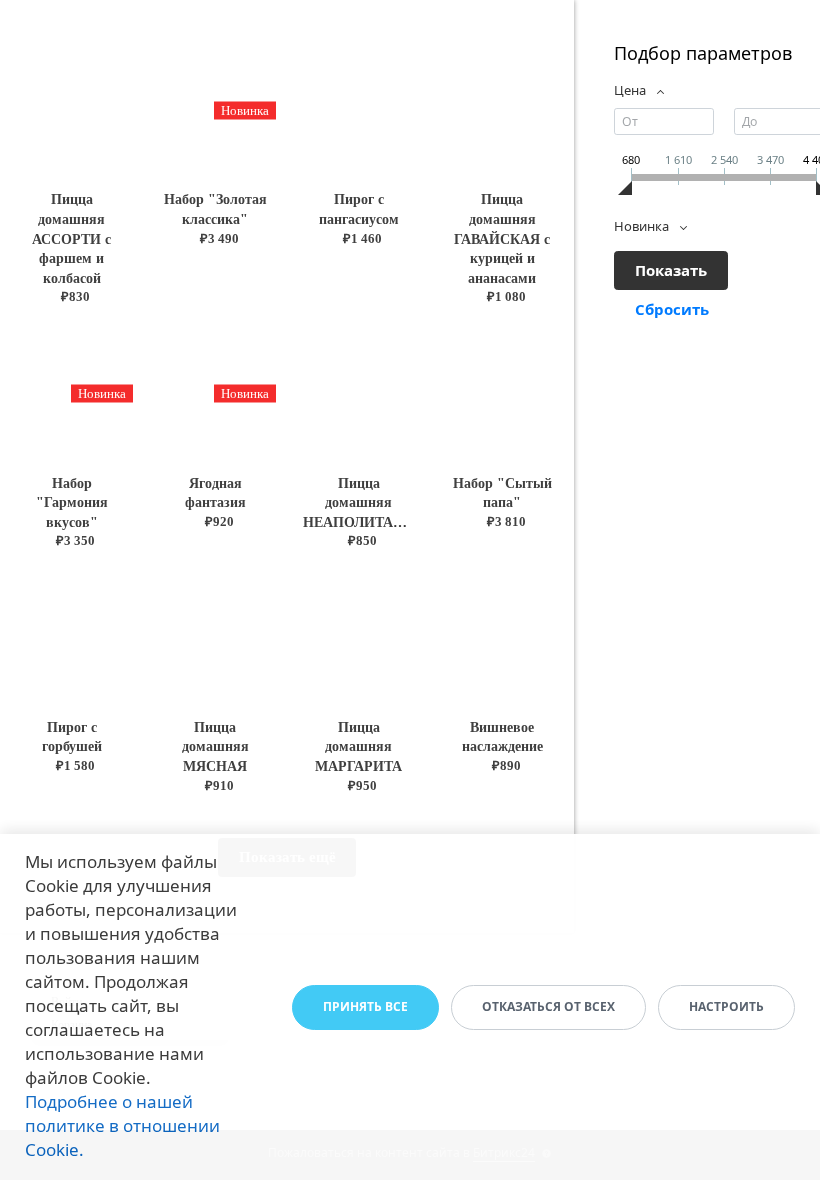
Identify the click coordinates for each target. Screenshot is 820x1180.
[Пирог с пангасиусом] (359, 110)
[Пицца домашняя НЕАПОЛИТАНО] (359, 393)
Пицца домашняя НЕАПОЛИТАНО (359, 503)
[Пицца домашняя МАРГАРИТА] (359, 637)
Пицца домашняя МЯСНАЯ (215, 747)
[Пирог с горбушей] (72, 637)
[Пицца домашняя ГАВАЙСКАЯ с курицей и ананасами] (503, 110)
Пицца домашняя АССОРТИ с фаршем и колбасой (71, 238)
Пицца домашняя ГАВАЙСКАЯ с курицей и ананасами (502, 238)
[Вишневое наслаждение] (503, 637)
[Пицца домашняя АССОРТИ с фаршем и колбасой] (72, 110)
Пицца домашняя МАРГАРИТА (358, 747)
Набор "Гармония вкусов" (72, 503)
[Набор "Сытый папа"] (503, 393)
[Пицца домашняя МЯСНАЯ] (216, 637)
